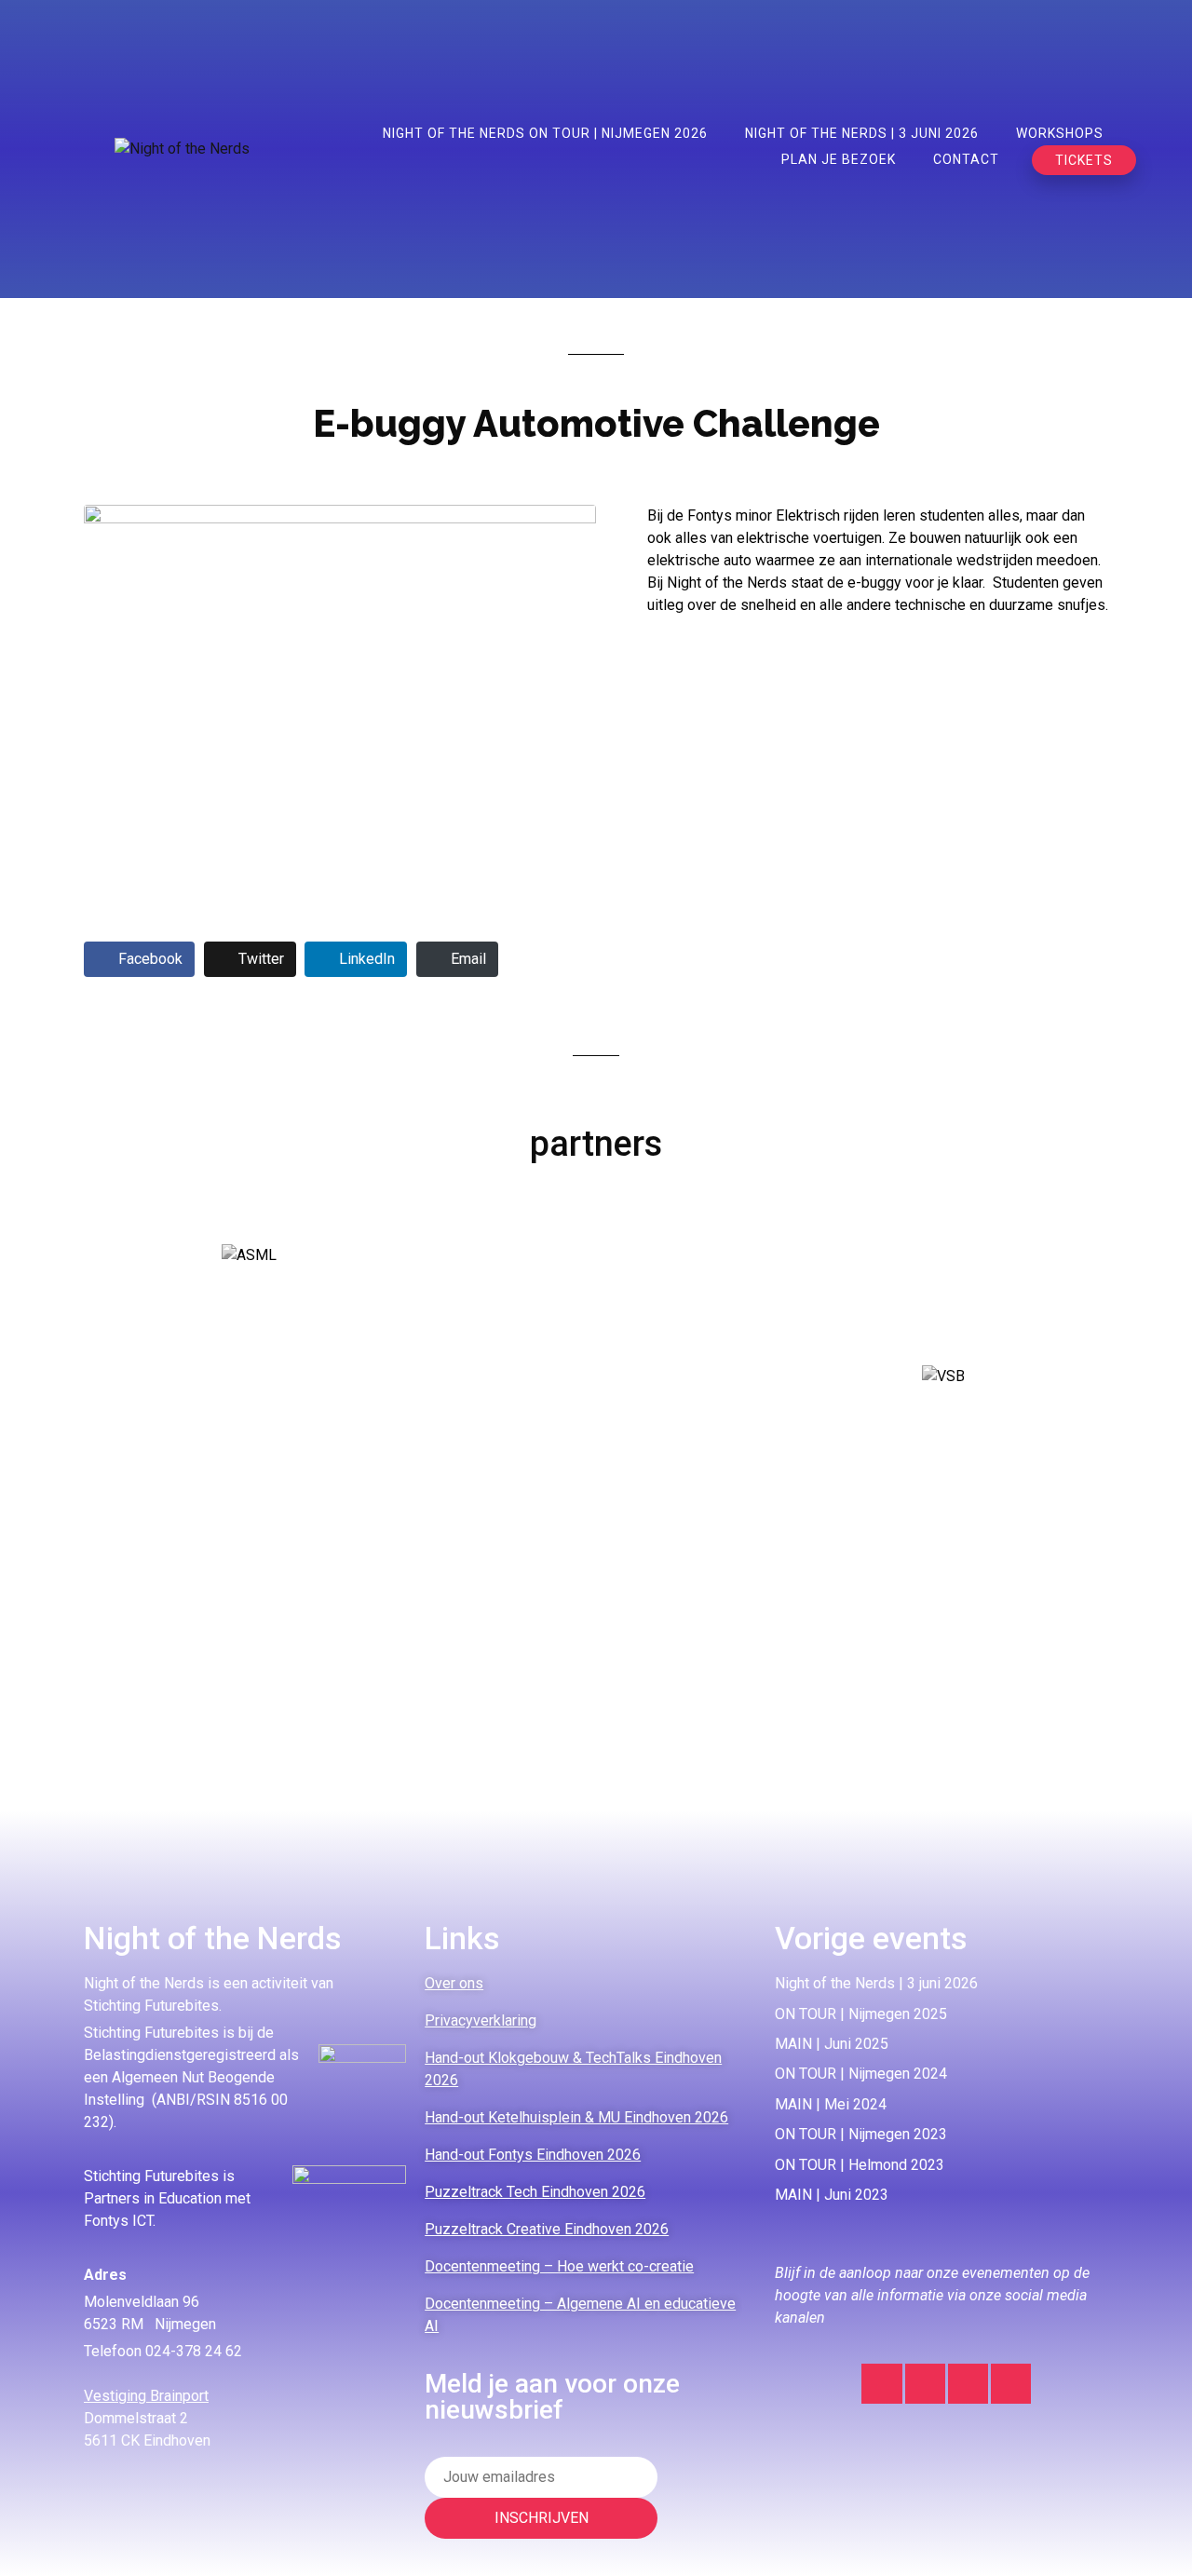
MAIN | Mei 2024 (831, 2104)
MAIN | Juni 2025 (832, 2044)
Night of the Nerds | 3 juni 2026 (862, 133)
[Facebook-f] (968, 2384)
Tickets (1084, 160)
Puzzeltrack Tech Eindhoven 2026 (535, 2192)
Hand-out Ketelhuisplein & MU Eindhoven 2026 (576, 2117)
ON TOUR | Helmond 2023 (860, 2165)
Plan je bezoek (839, 159)
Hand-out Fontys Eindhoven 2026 (533, 2155)
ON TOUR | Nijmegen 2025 (861, 2014)
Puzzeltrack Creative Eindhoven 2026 (547, 2229)
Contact (966, 159)
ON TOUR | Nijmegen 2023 (861, 2134)
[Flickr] (1011, 2384)
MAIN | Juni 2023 (832, 2195)
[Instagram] (881, 2384)
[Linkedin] (925, 2384)
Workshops (1060, 133)
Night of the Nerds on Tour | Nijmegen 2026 (545, 133)
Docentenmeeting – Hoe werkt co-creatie (559, 2266)
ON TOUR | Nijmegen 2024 (861, 2074)
